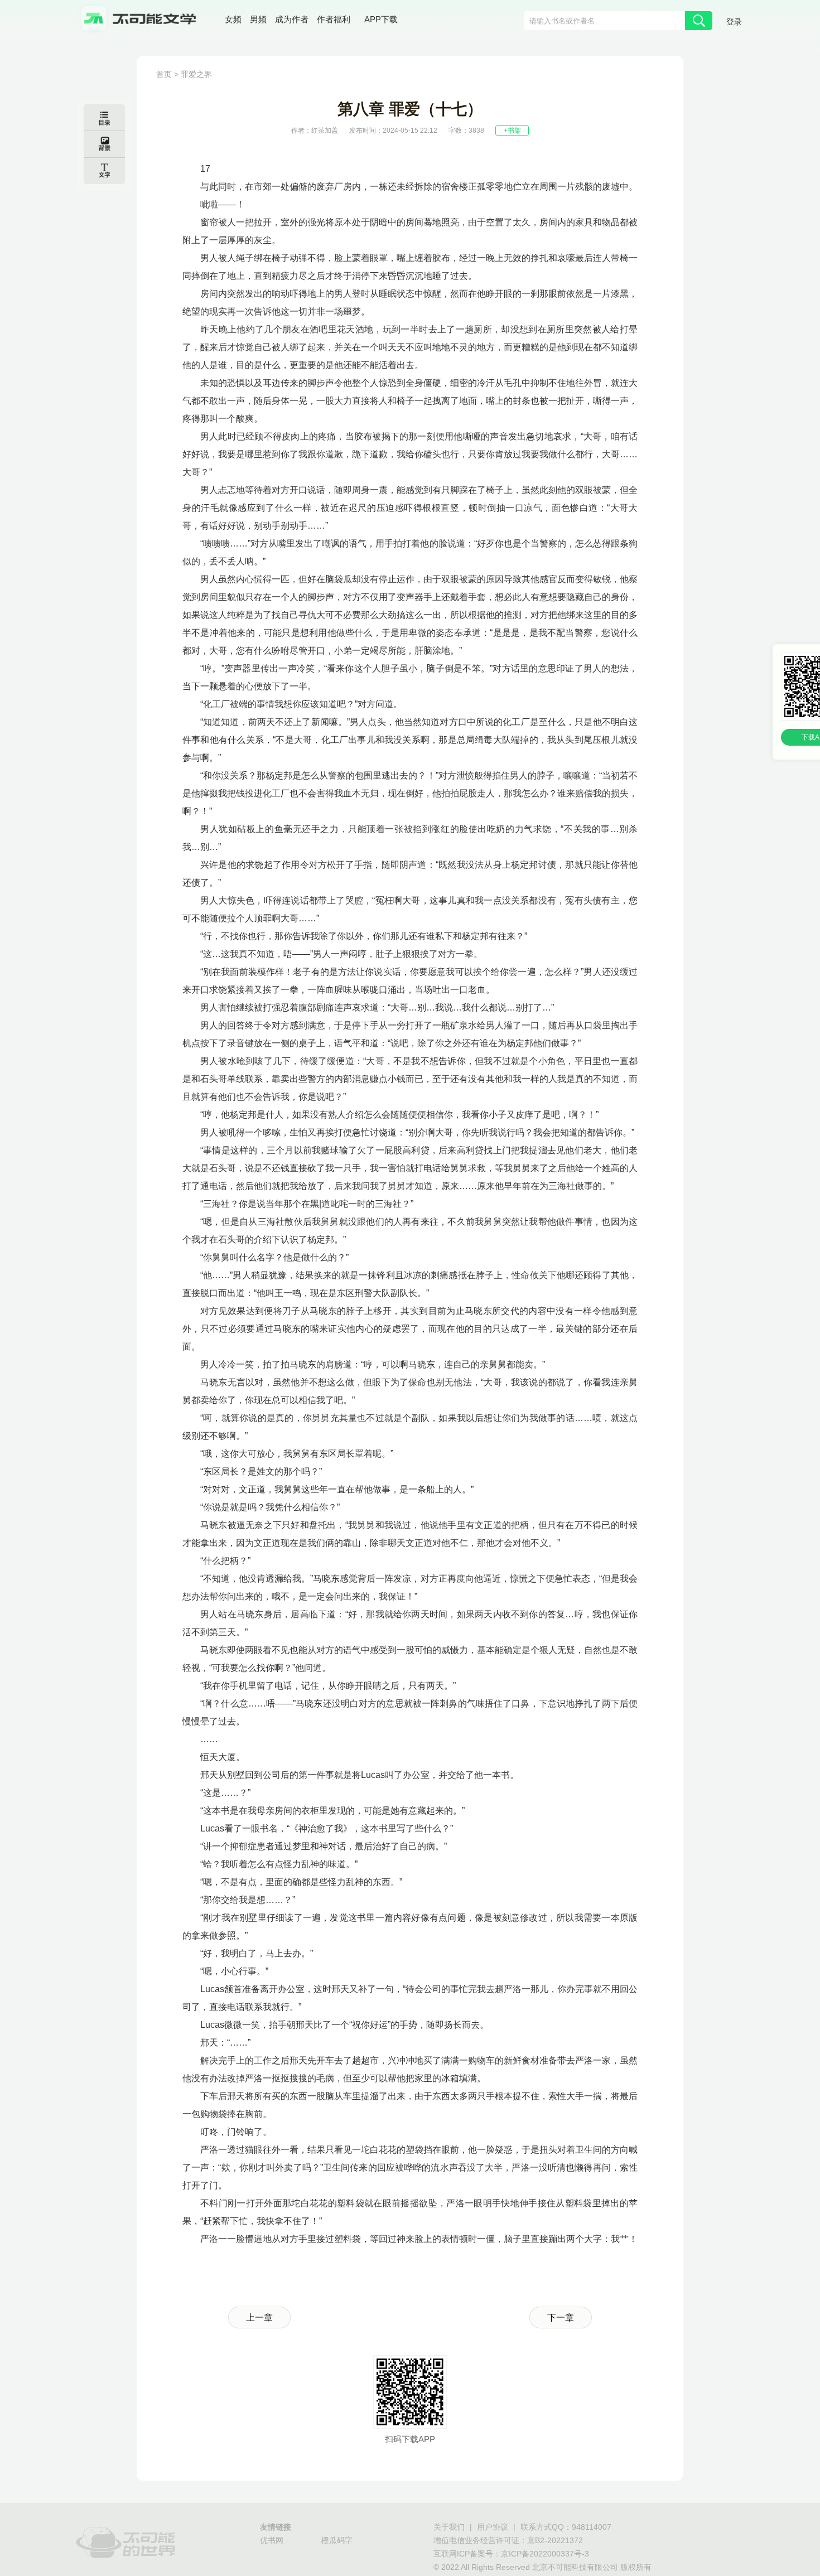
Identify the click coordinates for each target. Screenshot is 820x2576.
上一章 (259, 2318)
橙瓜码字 (337, 2540)
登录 (734, 22)
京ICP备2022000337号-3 (545, 2554)
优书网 (272, 2540)
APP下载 (381, 19)
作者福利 (334, 19)
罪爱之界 (196, 74)
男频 (258, 19)
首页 (164, 74)
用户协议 (493, 2527)
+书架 (512, 131)
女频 (233, 19)
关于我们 (449, 2527)
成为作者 (292, 19)
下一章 (561, 2318)
